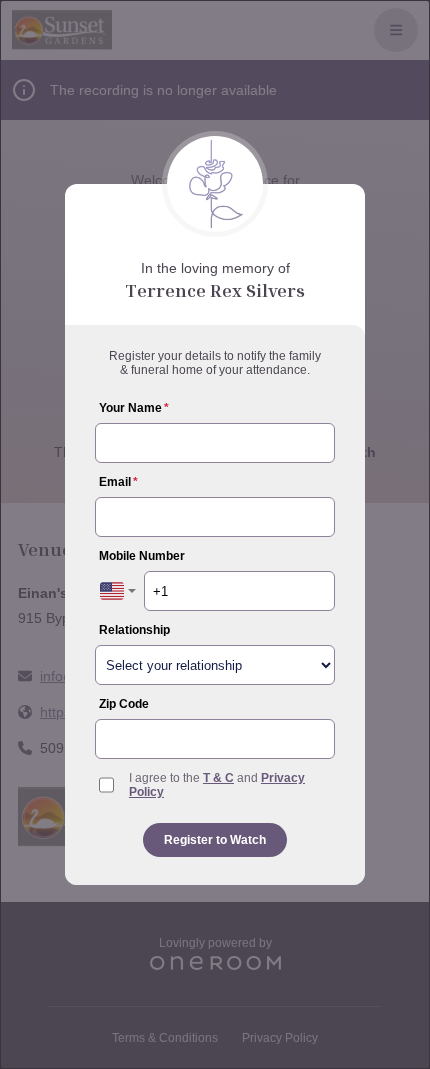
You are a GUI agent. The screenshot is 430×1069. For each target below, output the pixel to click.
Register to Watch (215, 840)
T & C (218, 778)
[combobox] (118, 591)
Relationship (134, 630)
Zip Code (124, 704)
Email (118, 482)
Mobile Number (142, 556)
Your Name (134, 408)
